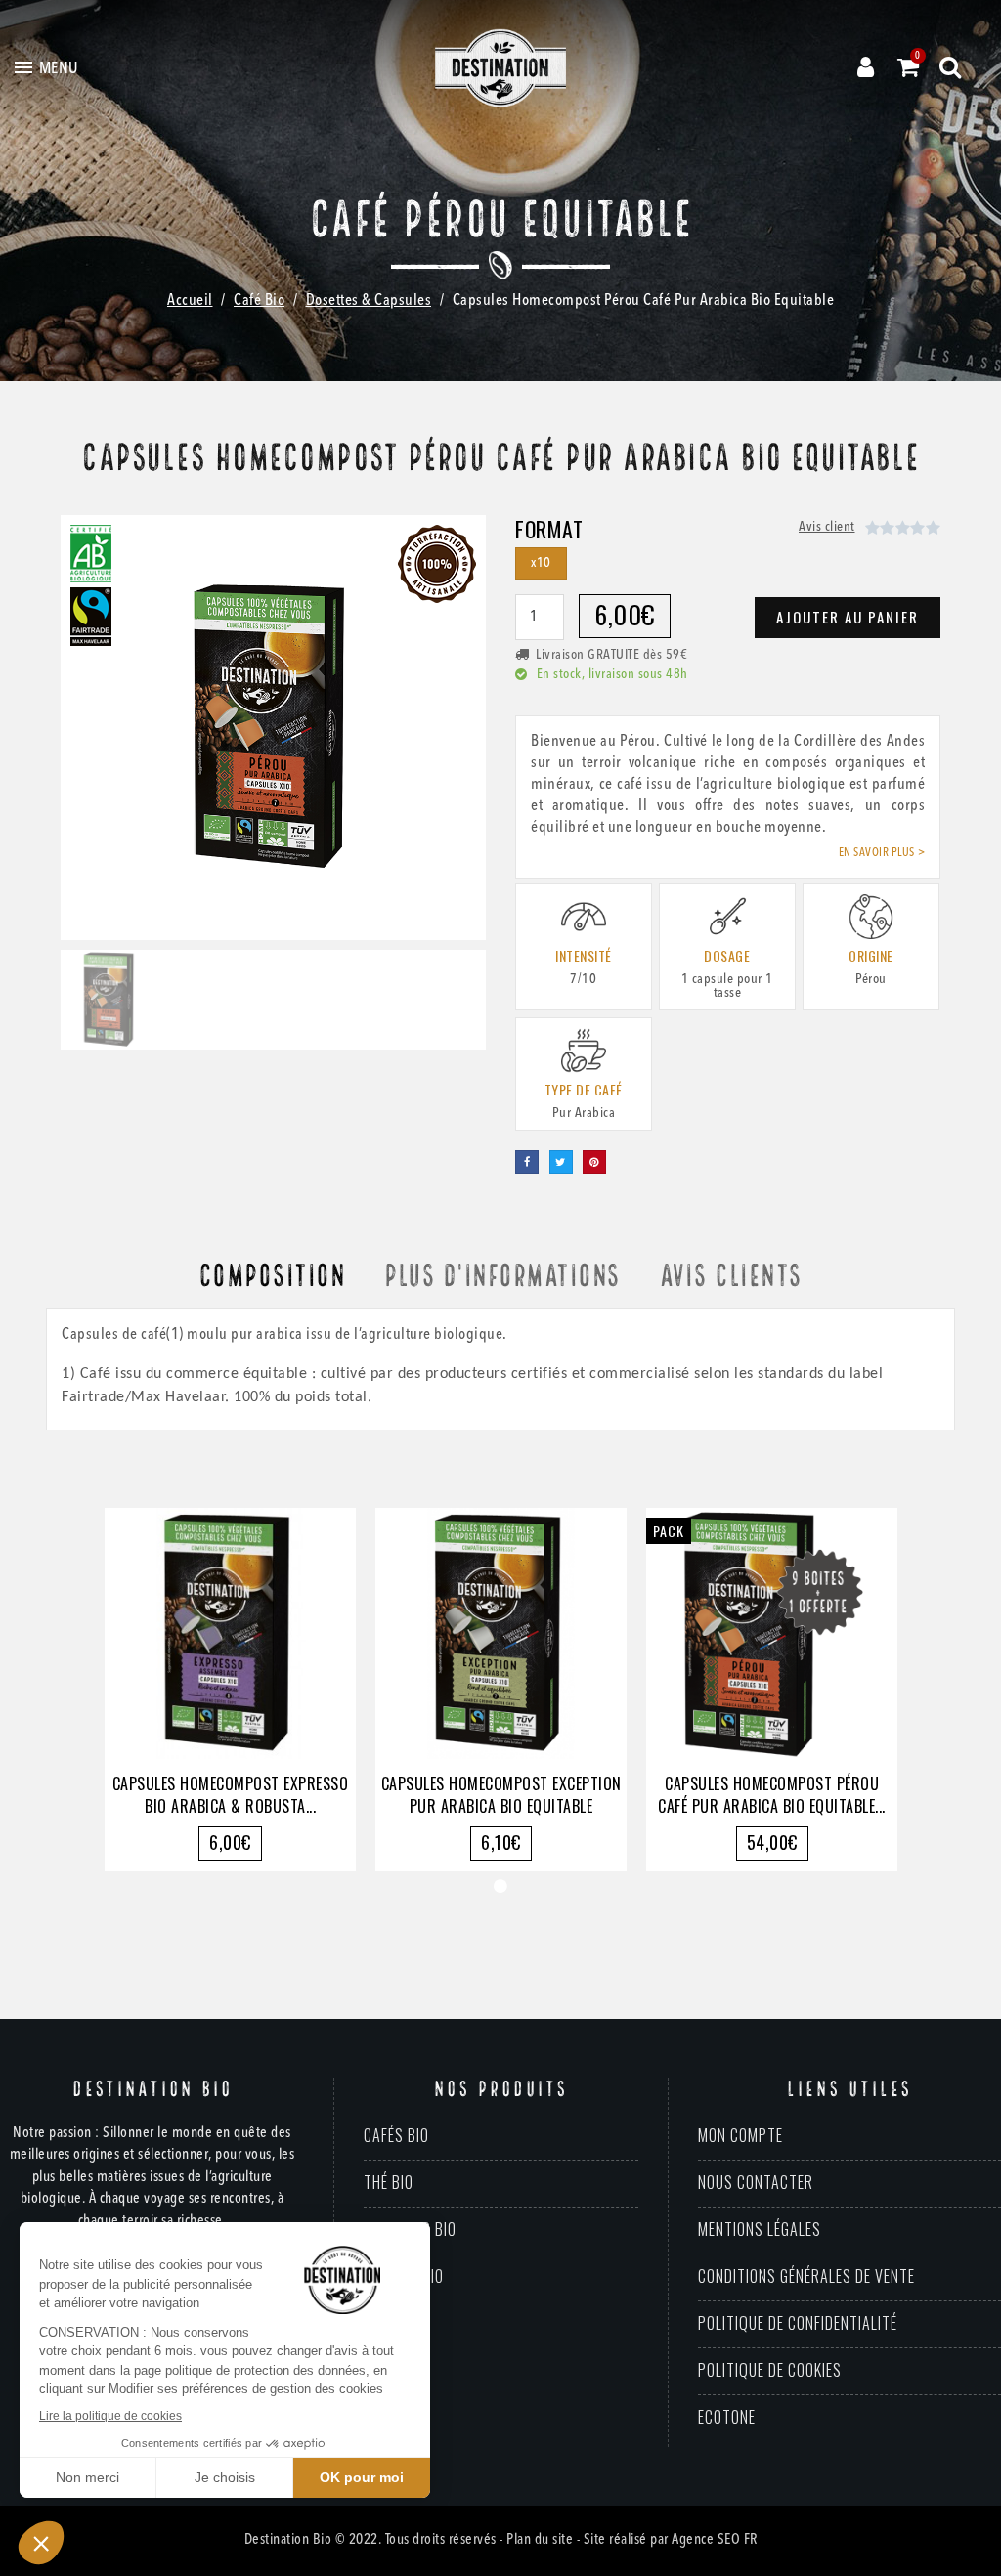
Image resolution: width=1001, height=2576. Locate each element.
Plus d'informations (502, 1277)
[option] (230, 1690)
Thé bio (389, 2182)
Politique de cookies (770, 2370)
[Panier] (909, 68)
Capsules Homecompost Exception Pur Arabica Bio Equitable (501, 1795)
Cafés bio (396, 2135)
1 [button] (500, 1886)
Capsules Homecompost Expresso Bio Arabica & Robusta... (231, 1795)
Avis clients (731, 1277)
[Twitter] (561, 1162)
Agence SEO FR (715, 2540)
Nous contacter (756, 2182)
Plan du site (540, 2540)
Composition (272, 1277)
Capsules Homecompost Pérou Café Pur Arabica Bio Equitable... (772, 1795)
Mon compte (740, 2135)
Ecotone (727, 2417)
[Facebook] (527, 1162)
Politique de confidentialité (798, 2323)
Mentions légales (760, 2229)
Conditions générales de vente (806, 2276)
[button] (82, 728)
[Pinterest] (594, 1162)
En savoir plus (877, 853)
